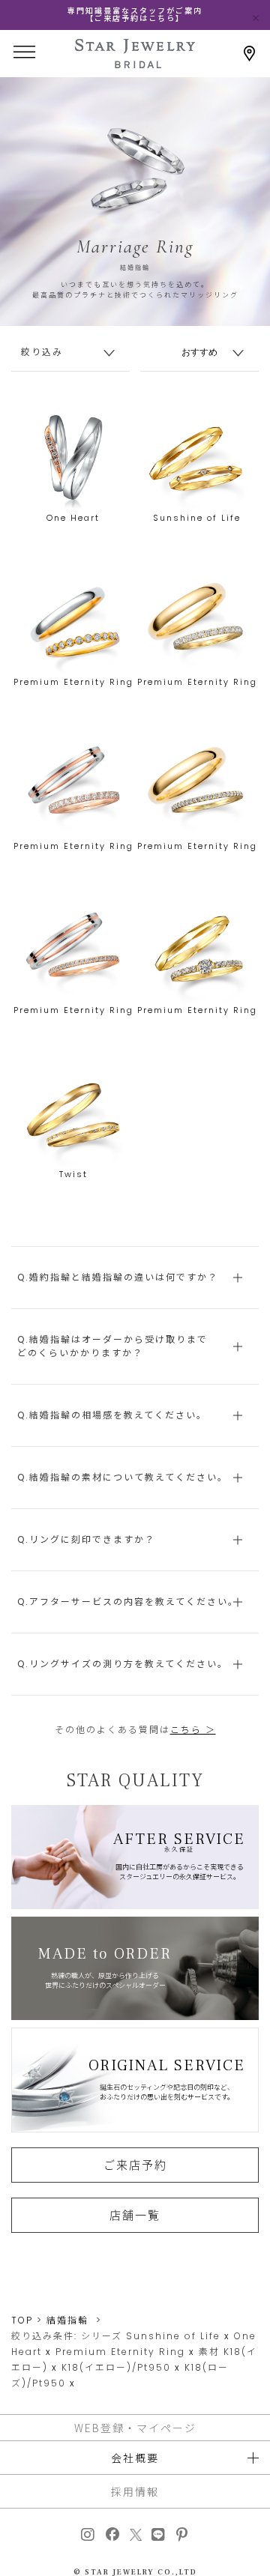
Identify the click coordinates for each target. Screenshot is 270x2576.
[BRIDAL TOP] (135, 63)
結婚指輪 (67, 2320)
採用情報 (135, 2491)
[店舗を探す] (249, 54)
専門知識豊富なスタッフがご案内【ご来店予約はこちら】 (135, 15)
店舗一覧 (135, 2215)
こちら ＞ (193, 1730)
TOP (22, 2320)
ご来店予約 (135, 2165)
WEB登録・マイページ (135, 2428)
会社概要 (135, 2458)
